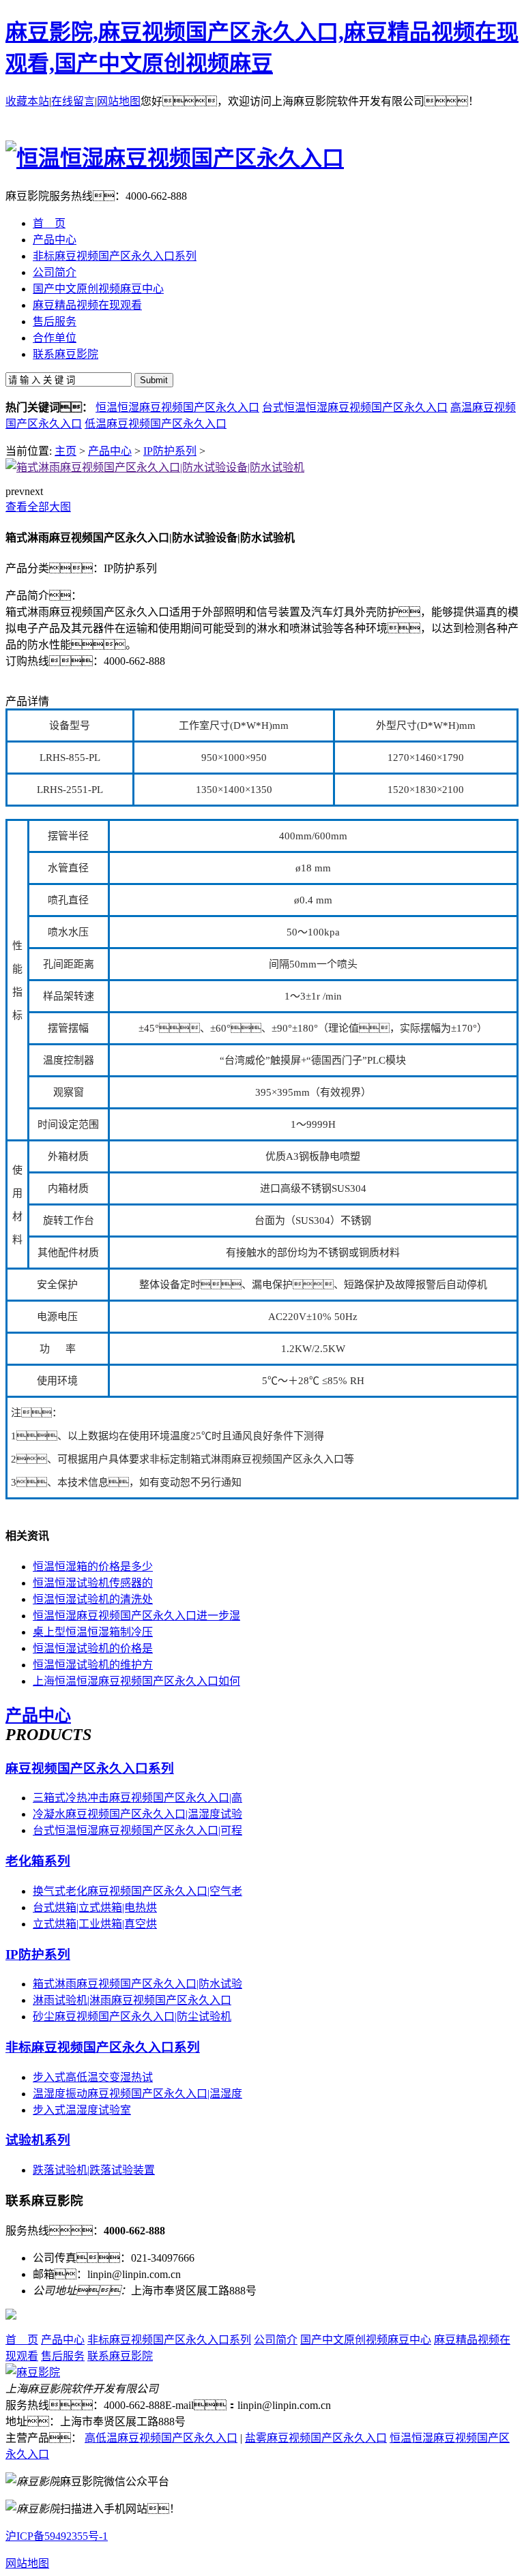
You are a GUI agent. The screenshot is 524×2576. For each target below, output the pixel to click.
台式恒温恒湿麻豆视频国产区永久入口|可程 (137, 1830)
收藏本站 (27, 101)
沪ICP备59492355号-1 (57, 2536)
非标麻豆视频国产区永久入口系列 (103, 2047)
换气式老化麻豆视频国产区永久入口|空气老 (137, 1891)
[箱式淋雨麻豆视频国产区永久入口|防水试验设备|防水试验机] (155, 467)
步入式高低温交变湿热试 (93, 2077)
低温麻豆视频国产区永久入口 (156, 424)
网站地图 (119, 101)
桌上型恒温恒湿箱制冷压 (93, 1632)
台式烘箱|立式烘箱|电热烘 (95, 1907)
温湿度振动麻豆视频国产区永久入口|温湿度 (137, 2094)
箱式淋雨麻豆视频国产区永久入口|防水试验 (137, 1984)
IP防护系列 (170, 451)
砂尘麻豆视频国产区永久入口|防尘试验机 (132, 2017)
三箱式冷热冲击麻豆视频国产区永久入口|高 (137, 1798)
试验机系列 (38, 2140)
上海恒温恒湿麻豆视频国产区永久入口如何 (136, 1681)
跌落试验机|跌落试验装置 (94, 2170)
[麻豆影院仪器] (33, 2372)
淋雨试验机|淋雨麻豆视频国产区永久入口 (132, 2000)
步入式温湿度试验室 (82, 2110)
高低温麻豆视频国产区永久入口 (161, 2438)
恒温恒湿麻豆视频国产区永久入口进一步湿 (136, 1616)
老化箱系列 (38, 1861)
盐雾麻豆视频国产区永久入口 (316, 2438)
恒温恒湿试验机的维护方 (93, 1665)
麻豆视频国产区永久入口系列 (90, 1768)
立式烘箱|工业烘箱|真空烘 (95, 1924)
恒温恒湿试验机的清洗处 (93, 1599)
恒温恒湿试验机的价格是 (93, 1648)
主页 (65, 451)
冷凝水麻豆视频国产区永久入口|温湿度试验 (137, 1814)
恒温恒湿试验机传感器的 (93, 1583)
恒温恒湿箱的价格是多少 (93, 1567)
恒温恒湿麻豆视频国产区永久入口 (177, 407)
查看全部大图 (38, 507)
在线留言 (73, 101)
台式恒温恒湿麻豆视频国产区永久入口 (355, 407)
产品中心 (110, 451)
